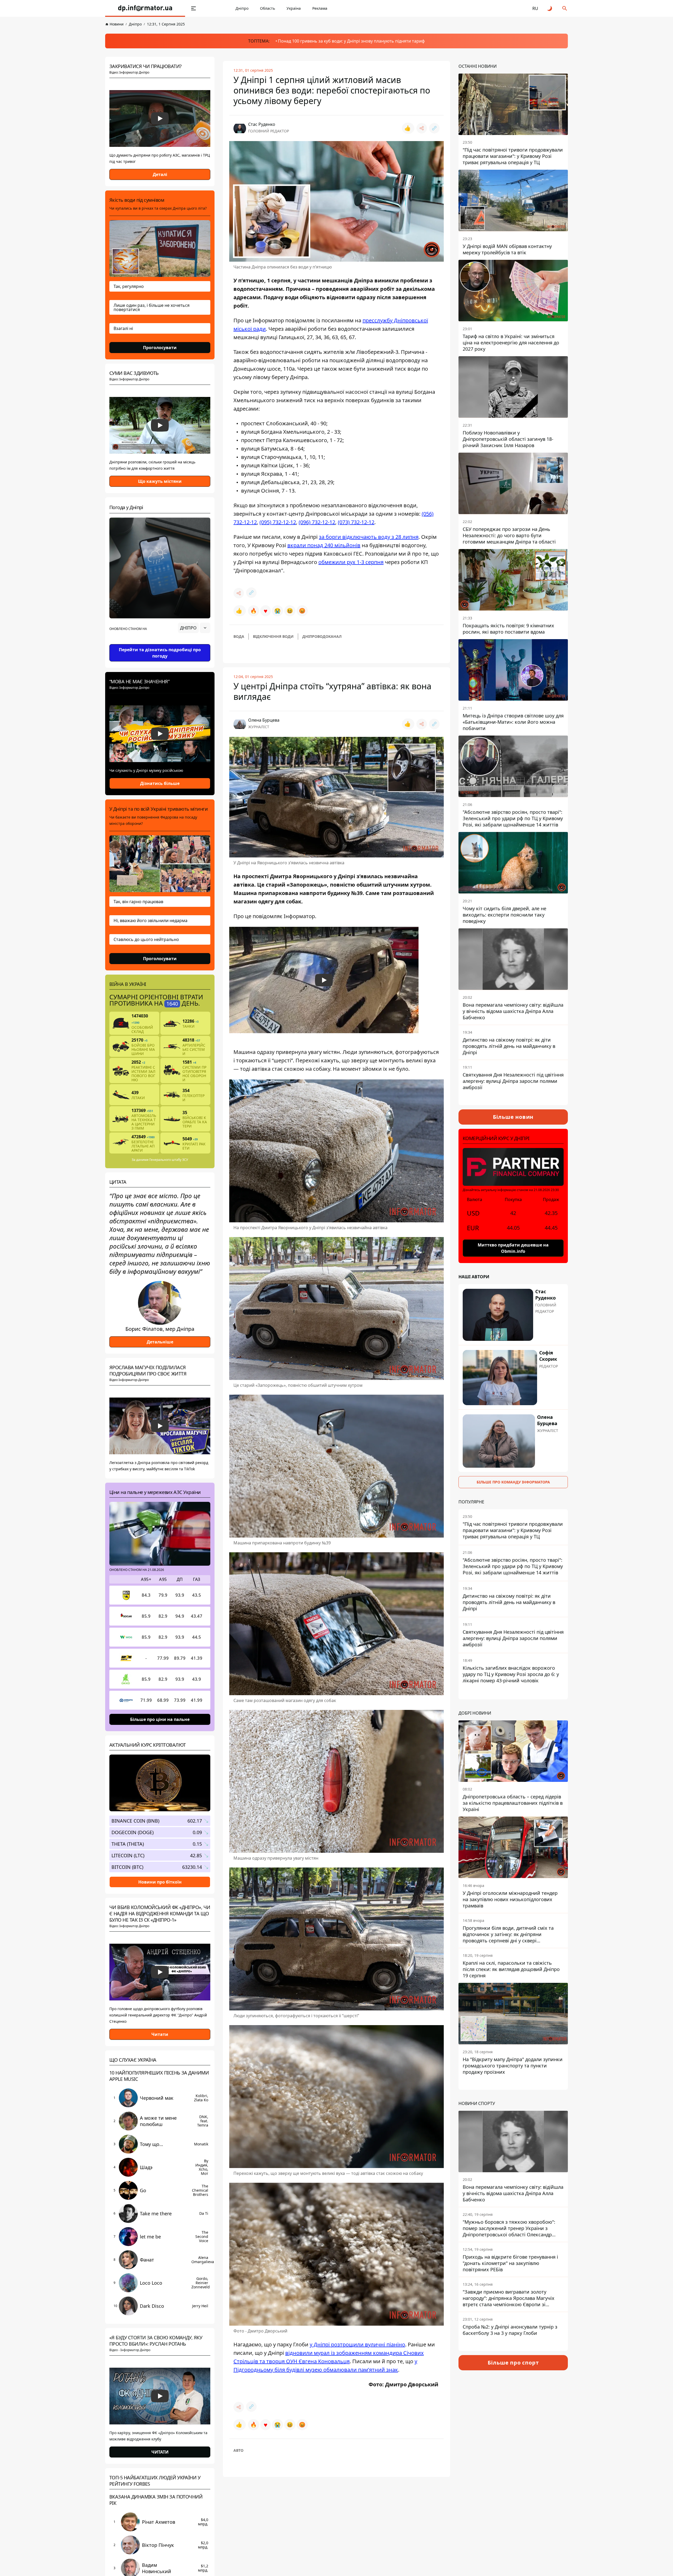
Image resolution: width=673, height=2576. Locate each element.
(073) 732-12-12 (356, 522)
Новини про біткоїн (160, 1882)
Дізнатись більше (160, 783)
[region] (160, 643)
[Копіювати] (434, 128)
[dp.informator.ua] (145, 8)
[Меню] (193, 8)
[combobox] (194, 628)
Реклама (320, 8)
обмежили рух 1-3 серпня (351, 562)
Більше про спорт (513, 2363)
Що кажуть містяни (160, 481)
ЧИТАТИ (160, 2452)
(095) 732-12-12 (278, 522)
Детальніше (160, 1342)
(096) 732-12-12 (317, 522)
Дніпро (242, 8)
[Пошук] (565, 8)
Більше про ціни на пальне (160, 1719)
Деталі (160, 174)
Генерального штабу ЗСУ (169, 1160)
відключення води (273, 636)
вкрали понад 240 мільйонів (324, 545)
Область (267, 8)
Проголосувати (160, 348)
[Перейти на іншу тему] (550, 8)
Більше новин (513, 1117)
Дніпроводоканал (322, 636)
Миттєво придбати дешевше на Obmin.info (513, 1248)
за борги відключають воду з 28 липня (369, 537)
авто (238, 2450)
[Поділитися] (422, 128)
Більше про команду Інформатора (513, 1482)
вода (239, 636)
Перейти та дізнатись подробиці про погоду (160, 653)
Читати (160, 2034)
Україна (294, 8)
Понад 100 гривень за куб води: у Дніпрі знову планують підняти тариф (351, 41)
